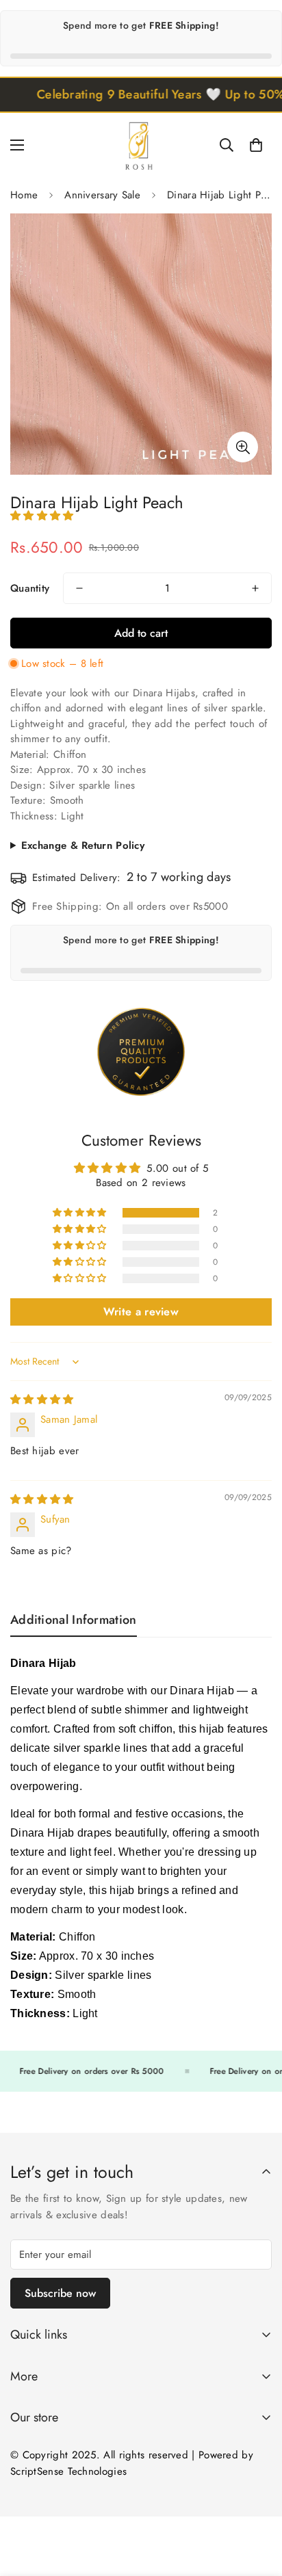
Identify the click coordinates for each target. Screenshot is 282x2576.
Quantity (30, 588)
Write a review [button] (141, 1312)
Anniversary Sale (102, 195)
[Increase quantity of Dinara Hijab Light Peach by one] (255, 588)
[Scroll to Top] (257, 2503)
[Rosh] (141, 145)
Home (24, 195)
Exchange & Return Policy (83, 845)
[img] (42, 1399)
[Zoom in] (243, 447)
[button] (256, 145)
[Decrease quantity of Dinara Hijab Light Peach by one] (79, 588)
